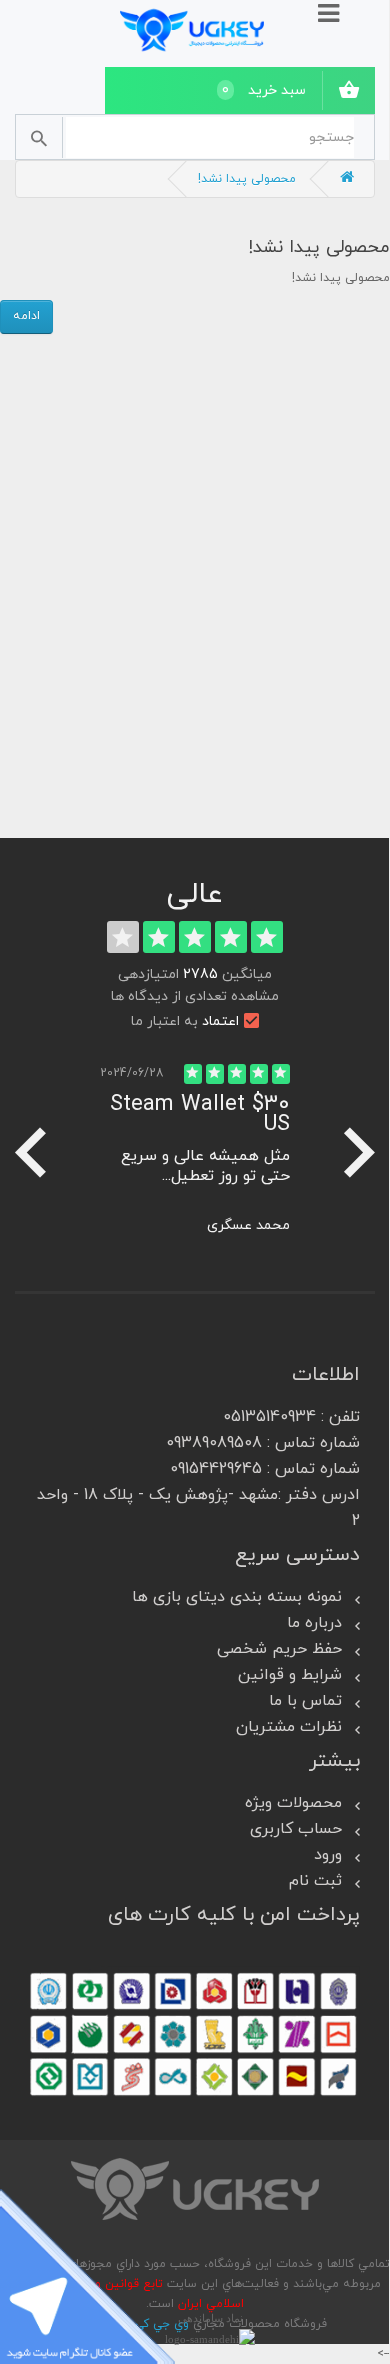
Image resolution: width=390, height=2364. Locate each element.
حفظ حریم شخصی (279, 1649)
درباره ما (314, 1623)
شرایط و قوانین (290, 1675)
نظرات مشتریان (289, 1727)
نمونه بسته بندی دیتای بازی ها (237, 1597)
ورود (328, 1855)
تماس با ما (305, 1701)
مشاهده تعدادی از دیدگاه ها (195, 996)
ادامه (26, 316)
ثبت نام (315, 1881)
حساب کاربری (296, 1829)
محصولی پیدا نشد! (247, 179)
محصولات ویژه (293, 1803)
